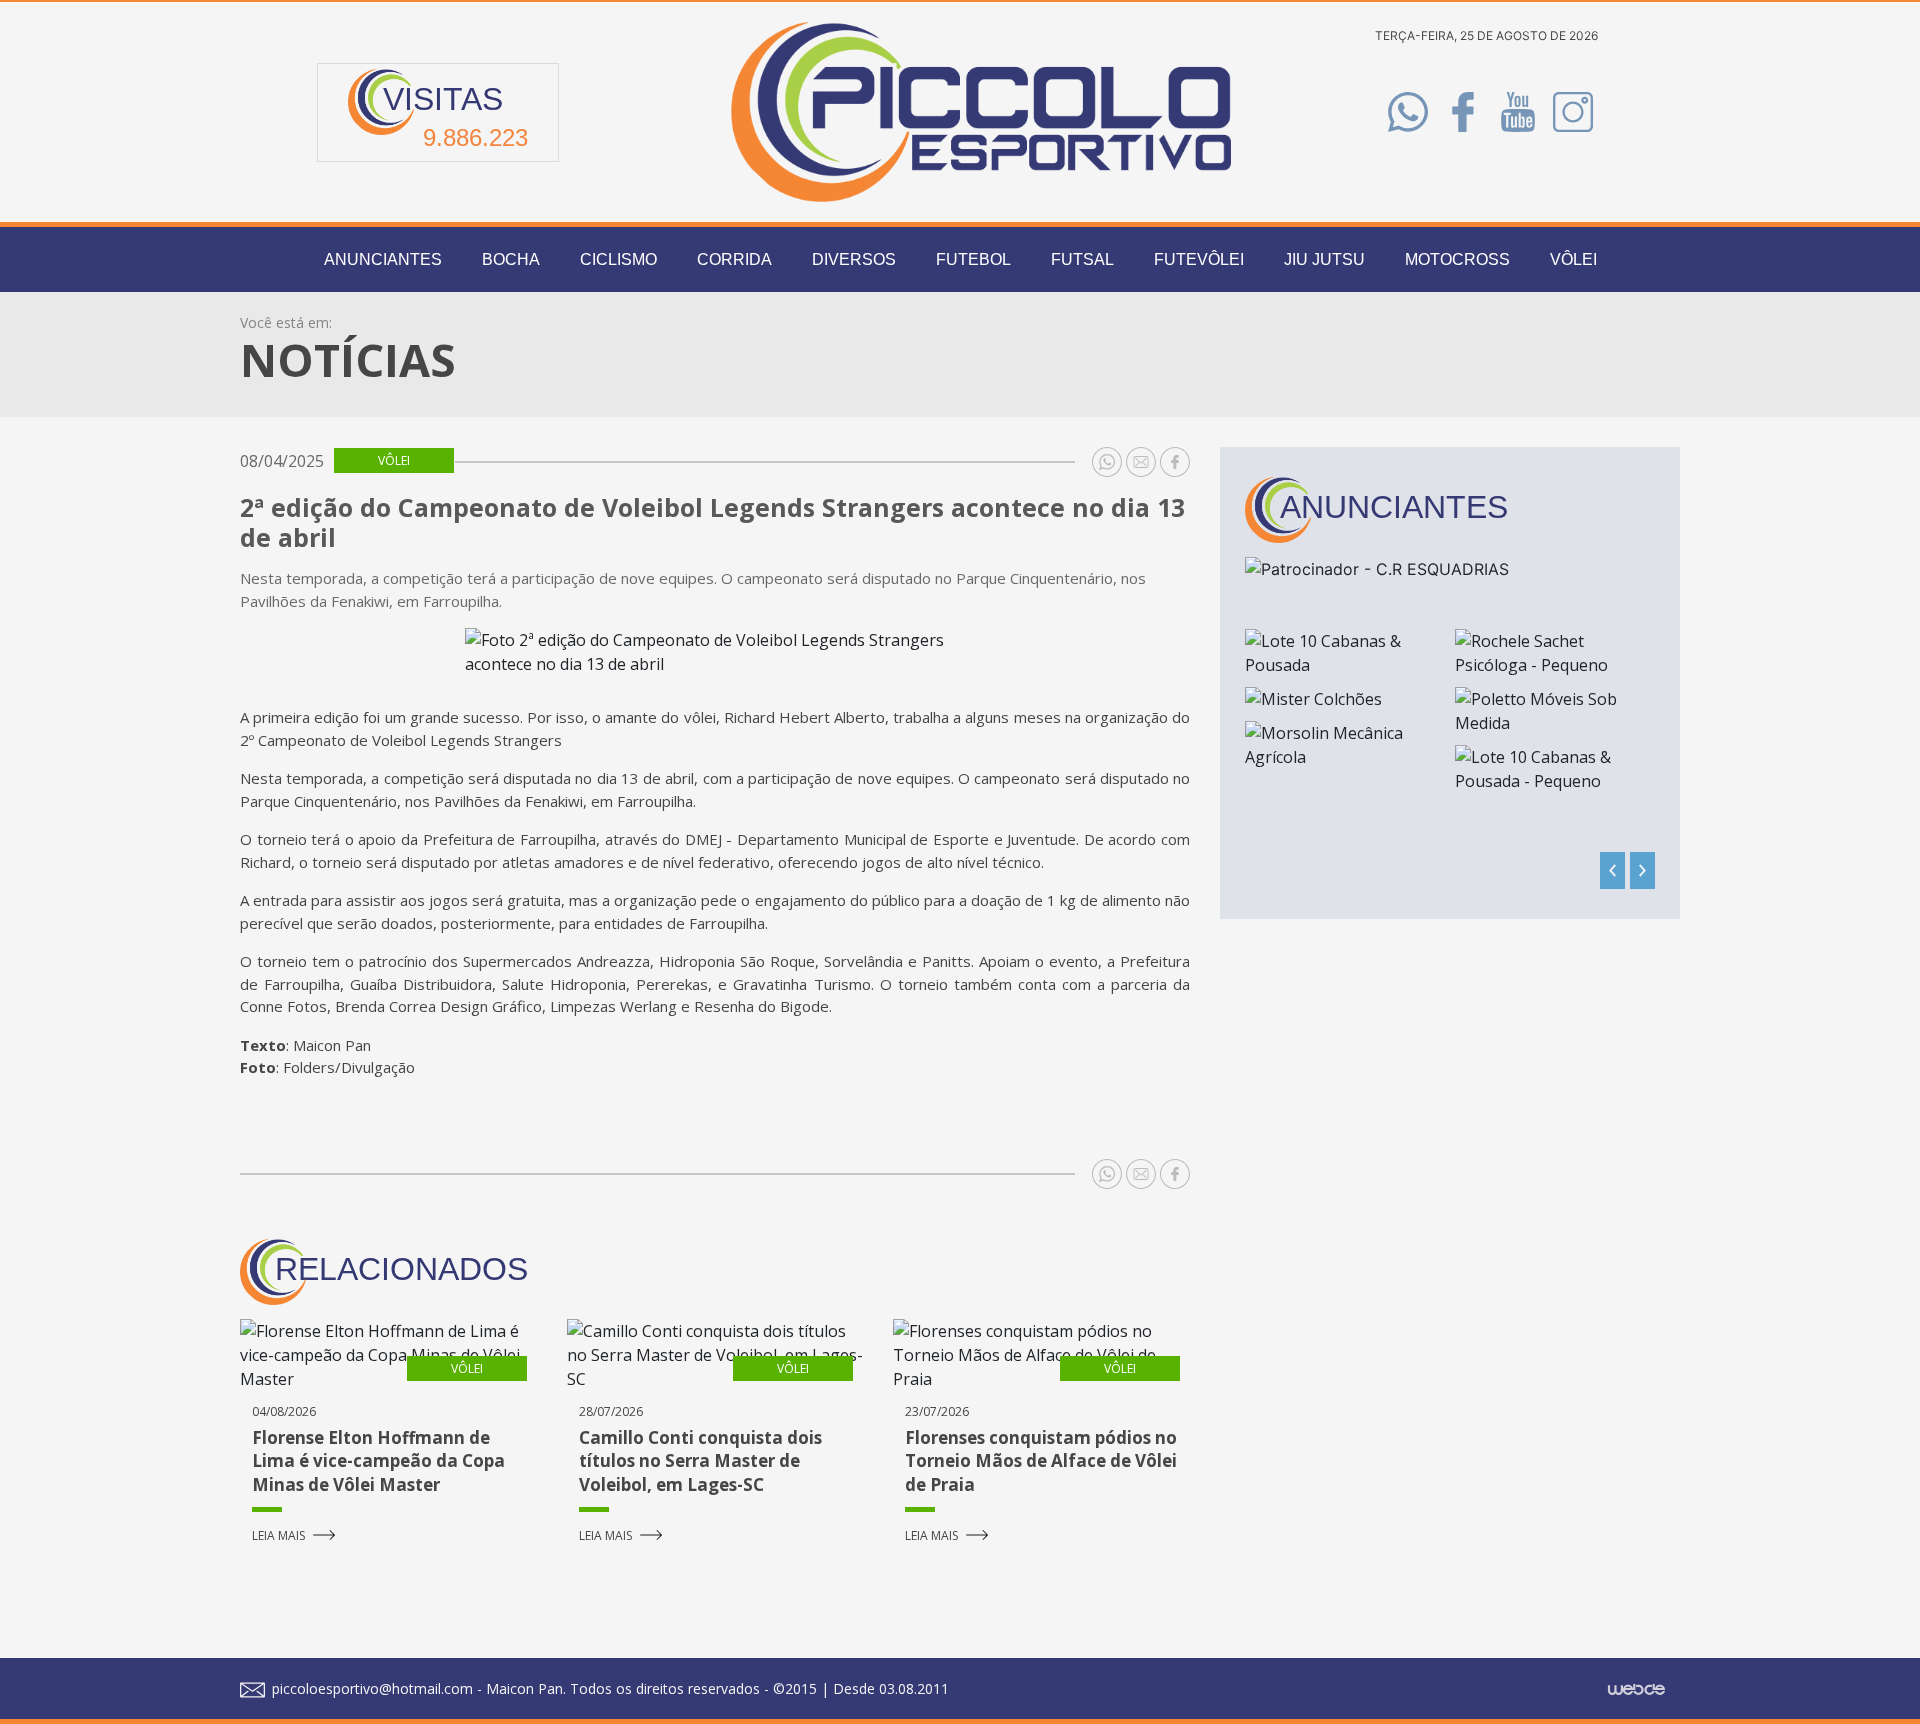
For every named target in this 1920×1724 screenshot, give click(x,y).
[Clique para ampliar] (715, 652)
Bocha (511, 259)
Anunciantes (383, 259)
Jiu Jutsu (1324, 259)
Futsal (1082, 259)
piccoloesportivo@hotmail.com (370, 1688)
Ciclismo (618, 259)
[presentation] (1612, 870)
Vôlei (1573, 259)
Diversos (854, 259)
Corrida (734, 259)
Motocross (1457, 259)
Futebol (973, 259)
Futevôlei (1199, 259)
